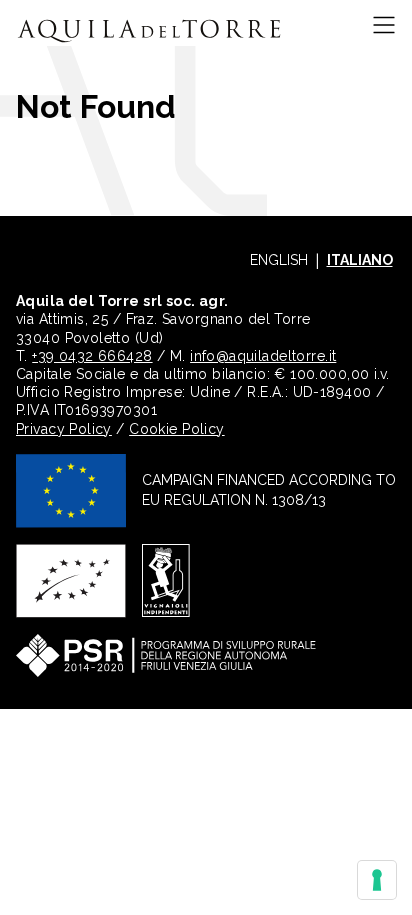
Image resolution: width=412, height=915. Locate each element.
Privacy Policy (64, 429)
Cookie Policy (176, 429)
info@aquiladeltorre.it (263, 356)
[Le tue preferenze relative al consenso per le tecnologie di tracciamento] (377, 880)
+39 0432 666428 (92, 356)
